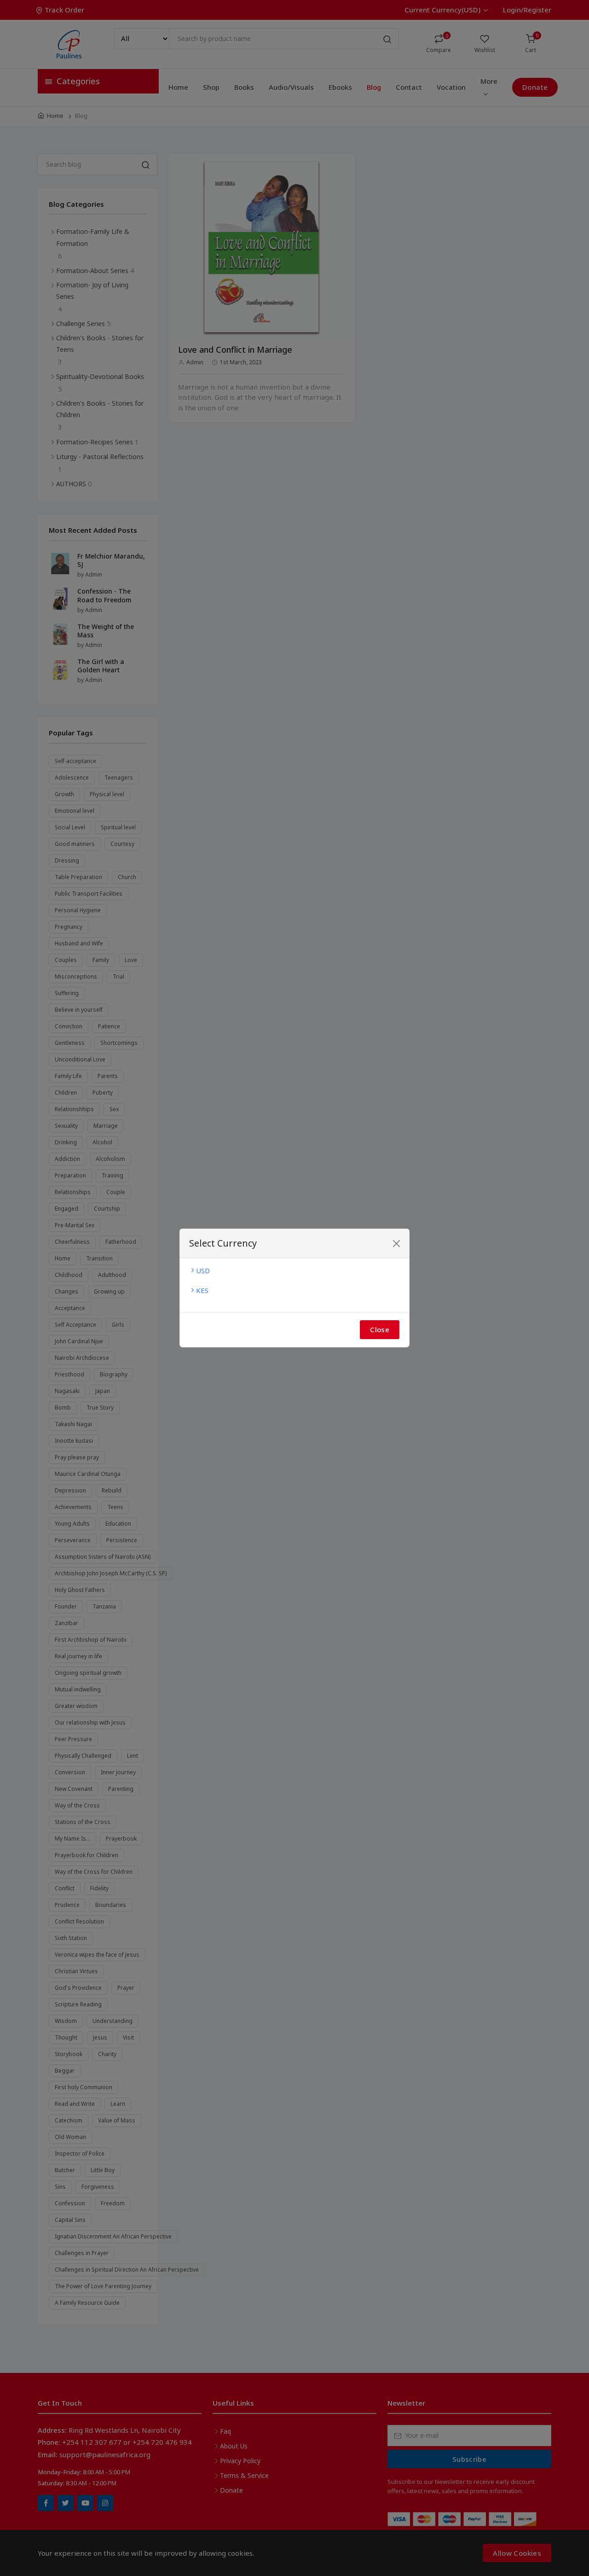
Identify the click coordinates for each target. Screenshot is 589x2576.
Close (380, 1329)
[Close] (396, 1244)
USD (203, 1271)
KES (202, 1290)
